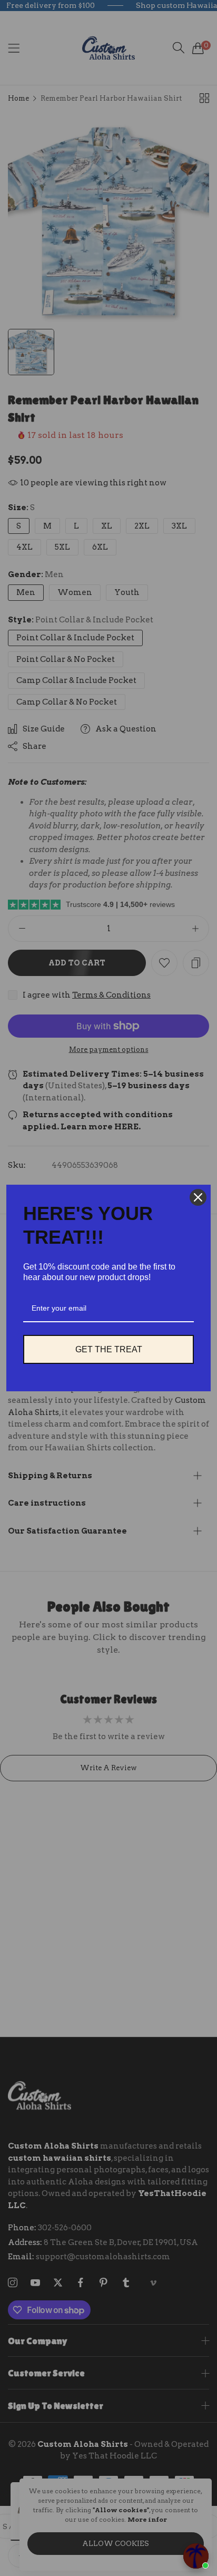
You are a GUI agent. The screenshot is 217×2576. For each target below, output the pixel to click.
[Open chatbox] (196, 2556)
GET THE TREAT (109, 1349)
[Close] (198, 1197)
